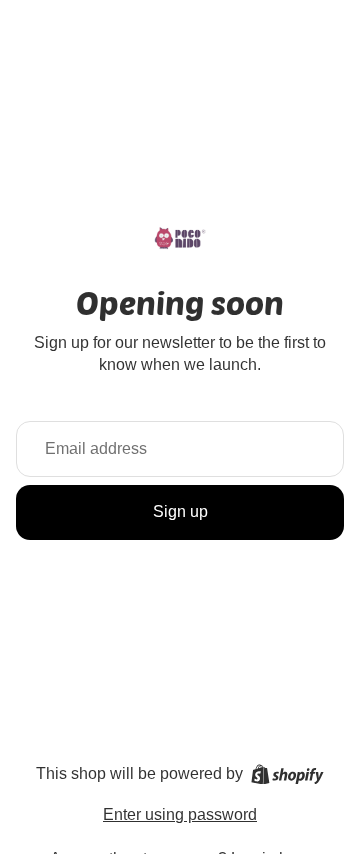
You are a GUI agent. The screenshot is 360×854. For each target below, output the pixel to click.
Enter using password (180, 814)
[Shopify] (287, 774)
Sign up (180, 511)
